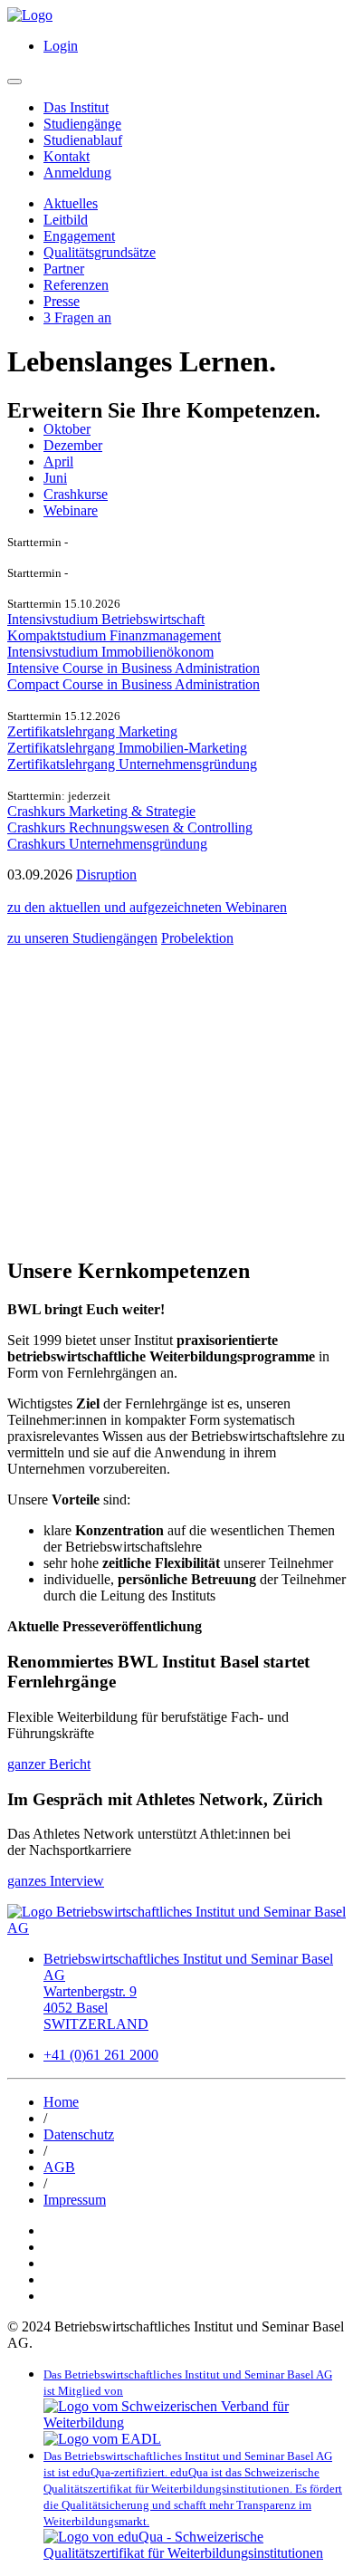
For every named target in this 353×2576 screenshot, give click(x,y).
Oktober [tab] (67, 429)
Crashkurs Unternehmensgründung (107, 844)
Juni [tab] (55, 478)
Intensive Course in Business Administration (134, 668)
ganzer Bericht (49, 1764)
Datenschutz (79, 2134)
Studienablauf (83, 140)
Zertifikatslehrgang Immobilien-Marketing (127, 748)
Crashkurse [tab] (76, 494)
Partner (64, 269)
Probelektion (197, 938)
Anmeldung (77, 173)
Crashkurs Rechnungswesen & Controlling (130, 827)
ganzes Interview (56, 1881)
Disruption (106, 875)
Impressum (75, 2200)
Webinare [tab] (71, 510)
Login (61, 46)
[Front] (30, 15)
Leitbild (66, 220)
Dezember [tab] (73, 445)
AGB (59, 2167)
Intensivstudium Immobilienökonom (110, 652)
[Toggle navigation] (14, 82)
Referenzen (76, 285)
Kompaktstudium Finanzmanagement (114, 635)
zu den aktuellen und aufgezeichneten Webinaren (147, 907)
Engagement (79, 236)
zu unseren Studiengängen (82, 938)
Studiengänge (82, 124)
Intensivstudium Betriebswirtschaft (106, 619)
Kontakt (67, 156)
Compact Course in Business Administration (134, 684)
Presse (62, 301)
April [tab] (58, 461)
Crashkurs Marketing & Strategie (101, 811)
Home (61, 2102)
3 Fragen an (77, 317)
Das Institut (76, 107)
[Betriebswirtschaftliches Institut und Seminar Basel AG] (176, 1928)
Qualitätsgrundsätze (100, 252)
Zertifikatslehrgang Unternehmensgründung (132, 764)
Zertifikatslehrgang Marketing (92, 731)
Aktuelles (71, 203)
